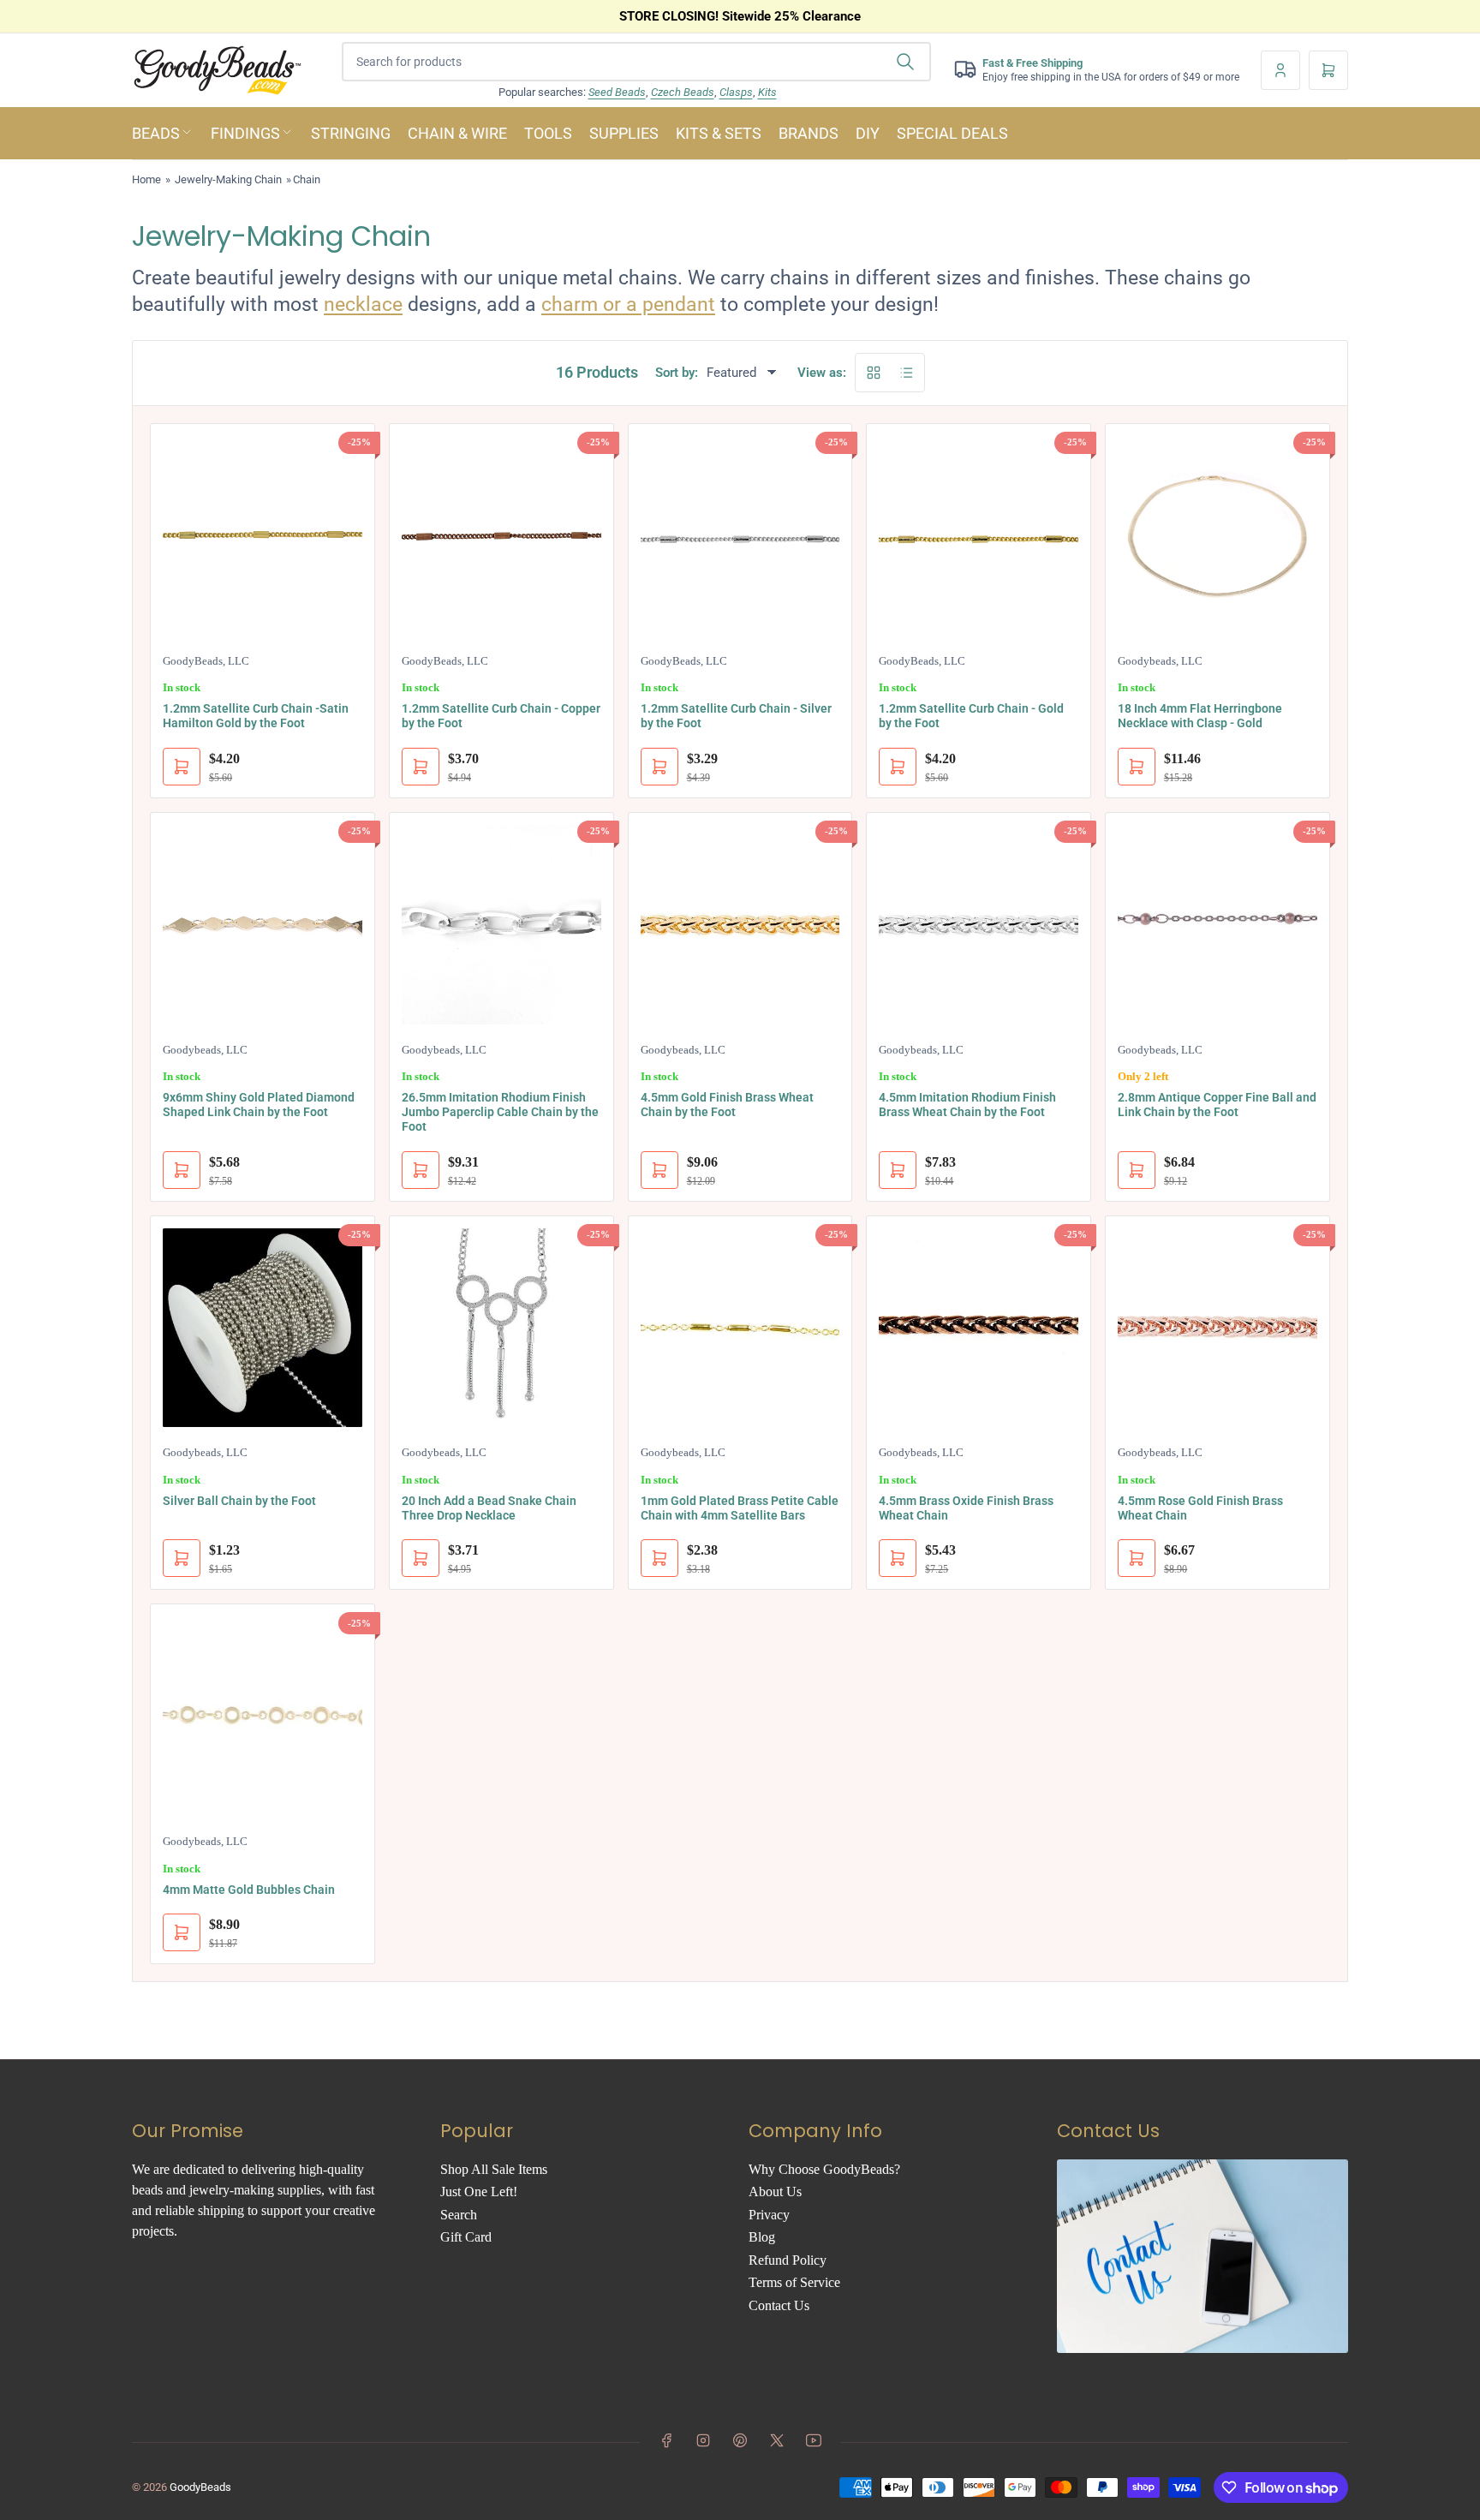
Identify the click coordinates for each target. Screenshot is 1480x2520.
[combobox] (636, 62)
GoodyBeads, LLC (206, 661)
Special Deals (952, 133)
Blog (762, 2237)
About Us (775, 2192)
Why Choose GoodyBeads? (824, 2169)
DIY (868, 133)
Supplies (624, 133)
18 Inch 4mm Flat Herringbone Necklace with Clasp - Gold (1200, 716)
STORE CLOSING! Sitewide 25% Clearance (740, 16)
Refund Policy (788, 2260)
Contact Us (779, 2305)
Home (146, 179)
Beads (156, 133)
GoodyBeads (200, 2487)
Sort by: (677, 373)
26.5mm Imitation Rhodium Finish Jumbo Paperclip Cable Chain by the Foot (500, 1112)
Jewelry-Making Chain (228, 179)
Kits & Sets (719, 133)
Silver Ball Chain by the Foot (239, 1501)
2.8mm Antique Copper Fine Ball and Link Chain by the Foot (1217, 1105)
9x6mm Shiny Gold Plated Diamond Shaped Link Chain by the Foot (259, 1105)
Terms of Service (794, 2282)
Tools (548, 133)
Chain (307, 179)
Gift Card (466, 2237)
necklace (363, 305)
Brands (809, 133)
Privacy (769, 2215)
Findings (245, 133)
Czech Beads (683, 92)
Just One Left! (479, 2192)
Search (459, 2215)
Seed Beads (617, 92)
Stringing (351, 133)
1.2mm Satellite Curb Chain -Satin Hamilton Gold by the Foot (256, 716)
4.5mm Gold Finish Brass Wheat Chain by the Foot (727, 1105)
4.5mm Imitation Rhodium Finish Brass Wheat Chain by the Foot (967, 1105)
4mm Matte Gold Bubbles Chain (249, 1890)
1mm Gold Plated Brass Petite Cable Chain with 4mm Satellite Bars (740, 1508)
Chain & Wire (457, 133)
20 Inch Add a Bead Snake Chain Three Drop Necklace (489, 1508)
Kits (767, 92)
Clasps (736, 92)
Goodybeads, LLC (1160, 661)
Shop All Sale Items (494, 2169)
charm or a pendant (628, 305)
